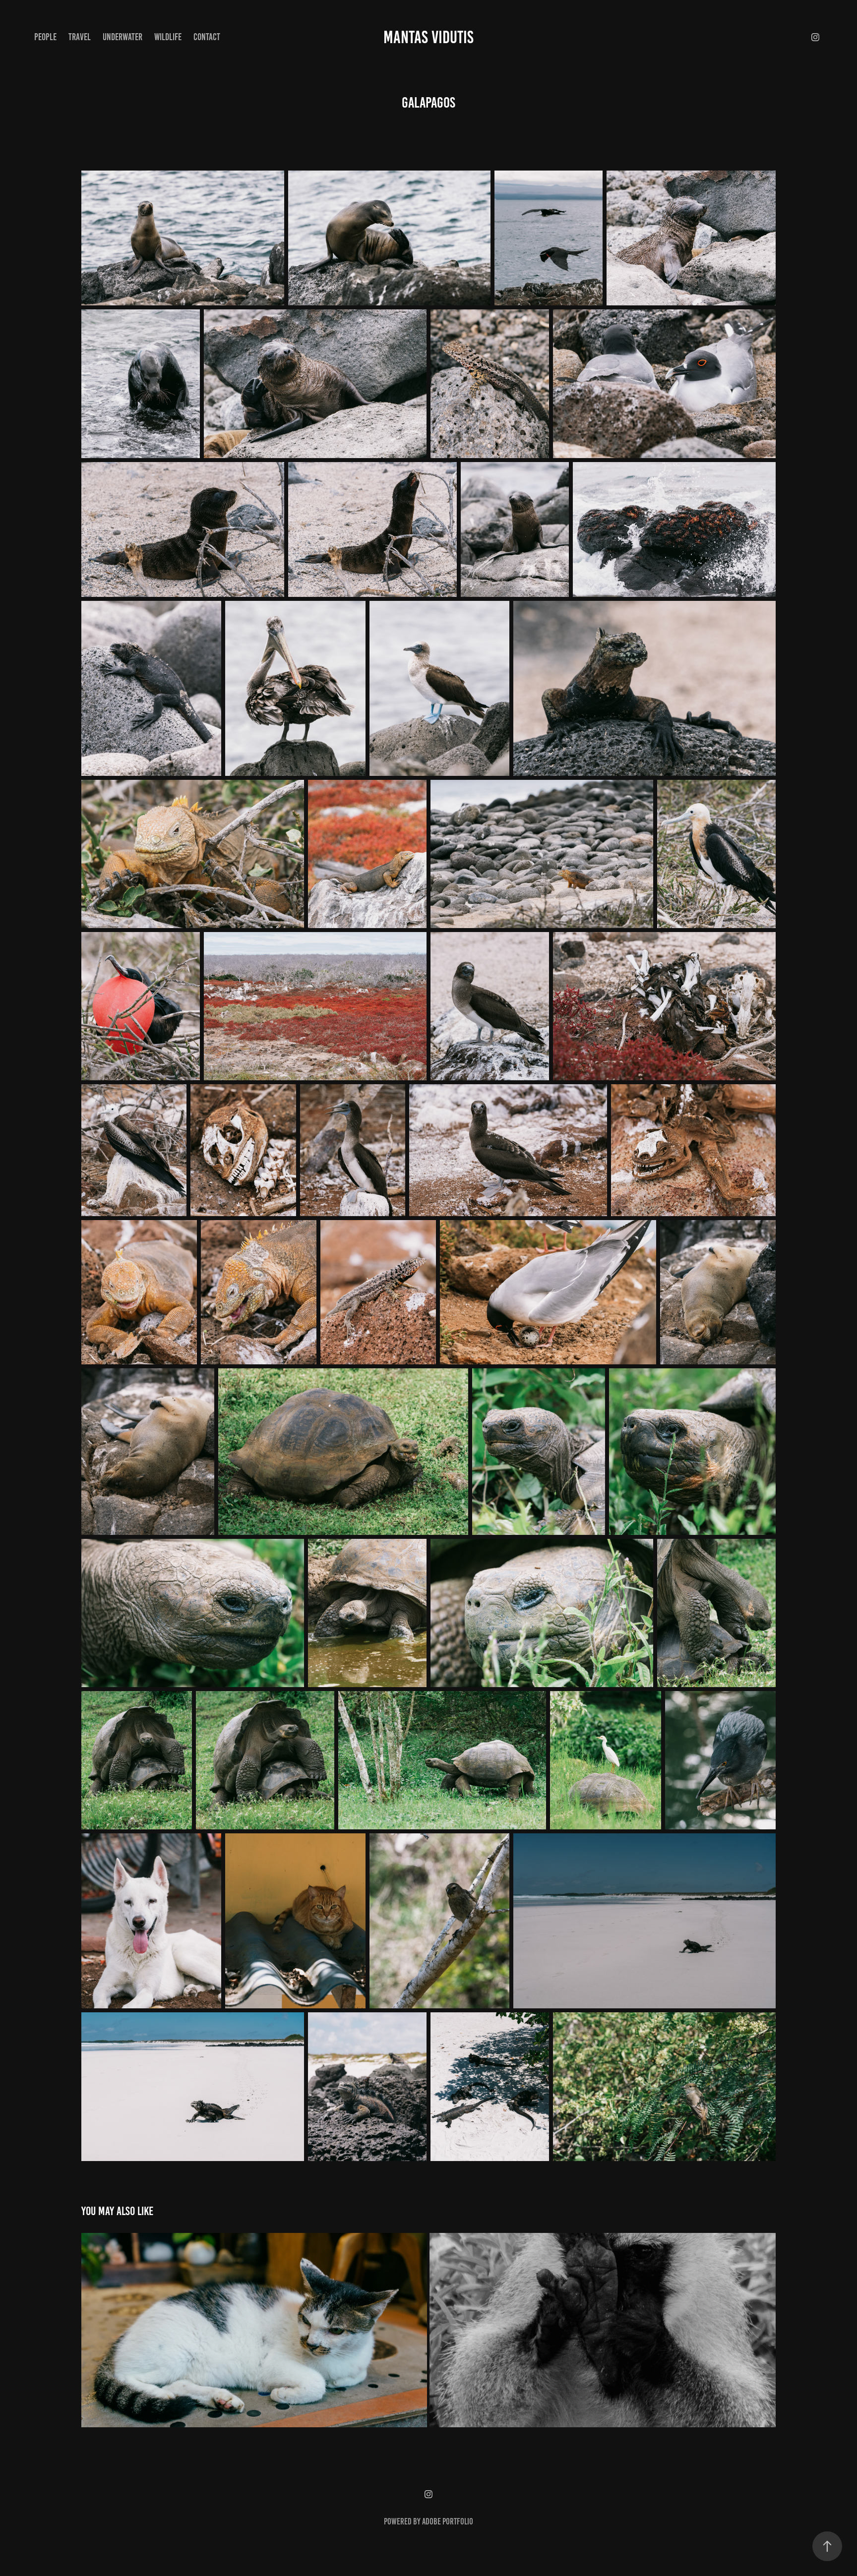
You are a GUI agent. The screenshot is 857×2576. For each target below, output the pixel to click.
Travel (80, 37)
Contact (207, 37)
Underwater (122, 37)
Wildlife (168, 37)
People (45, 37)
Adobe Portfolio (448, 2521)
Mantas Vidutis (428, 37)
